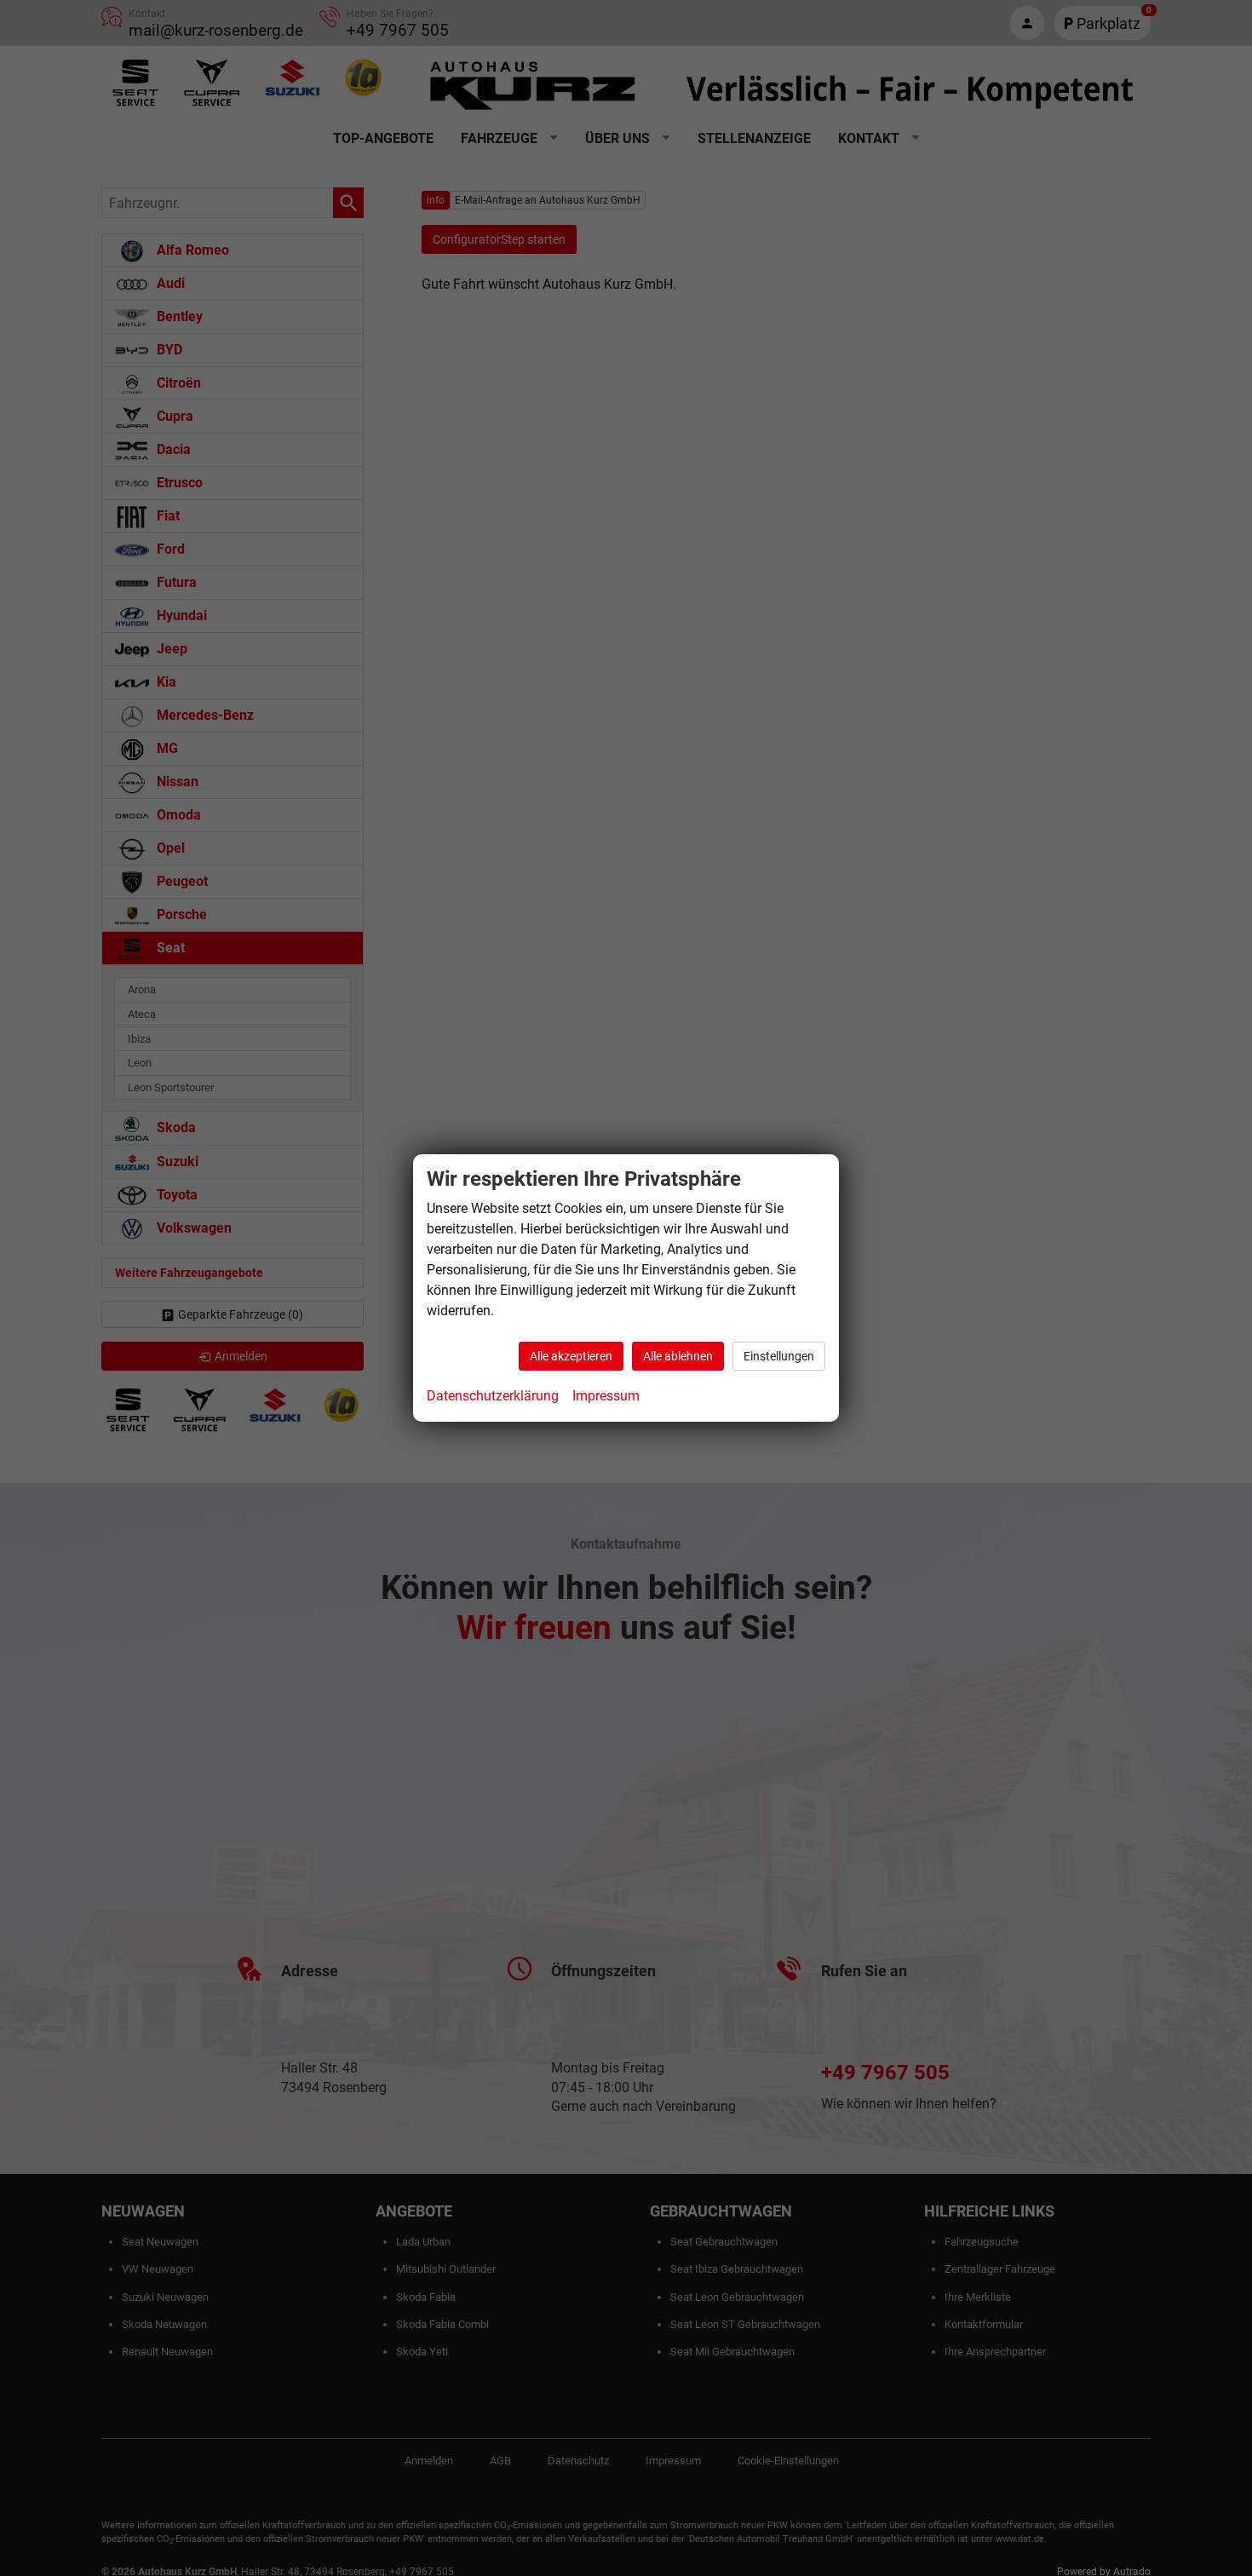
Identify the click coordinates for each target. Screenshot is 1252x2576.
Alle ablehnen (678, 1356)
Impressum (606, 1396)
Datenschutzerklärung (493, 1396)
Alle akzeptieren (571, 1356)
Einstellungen (779, 1356)
